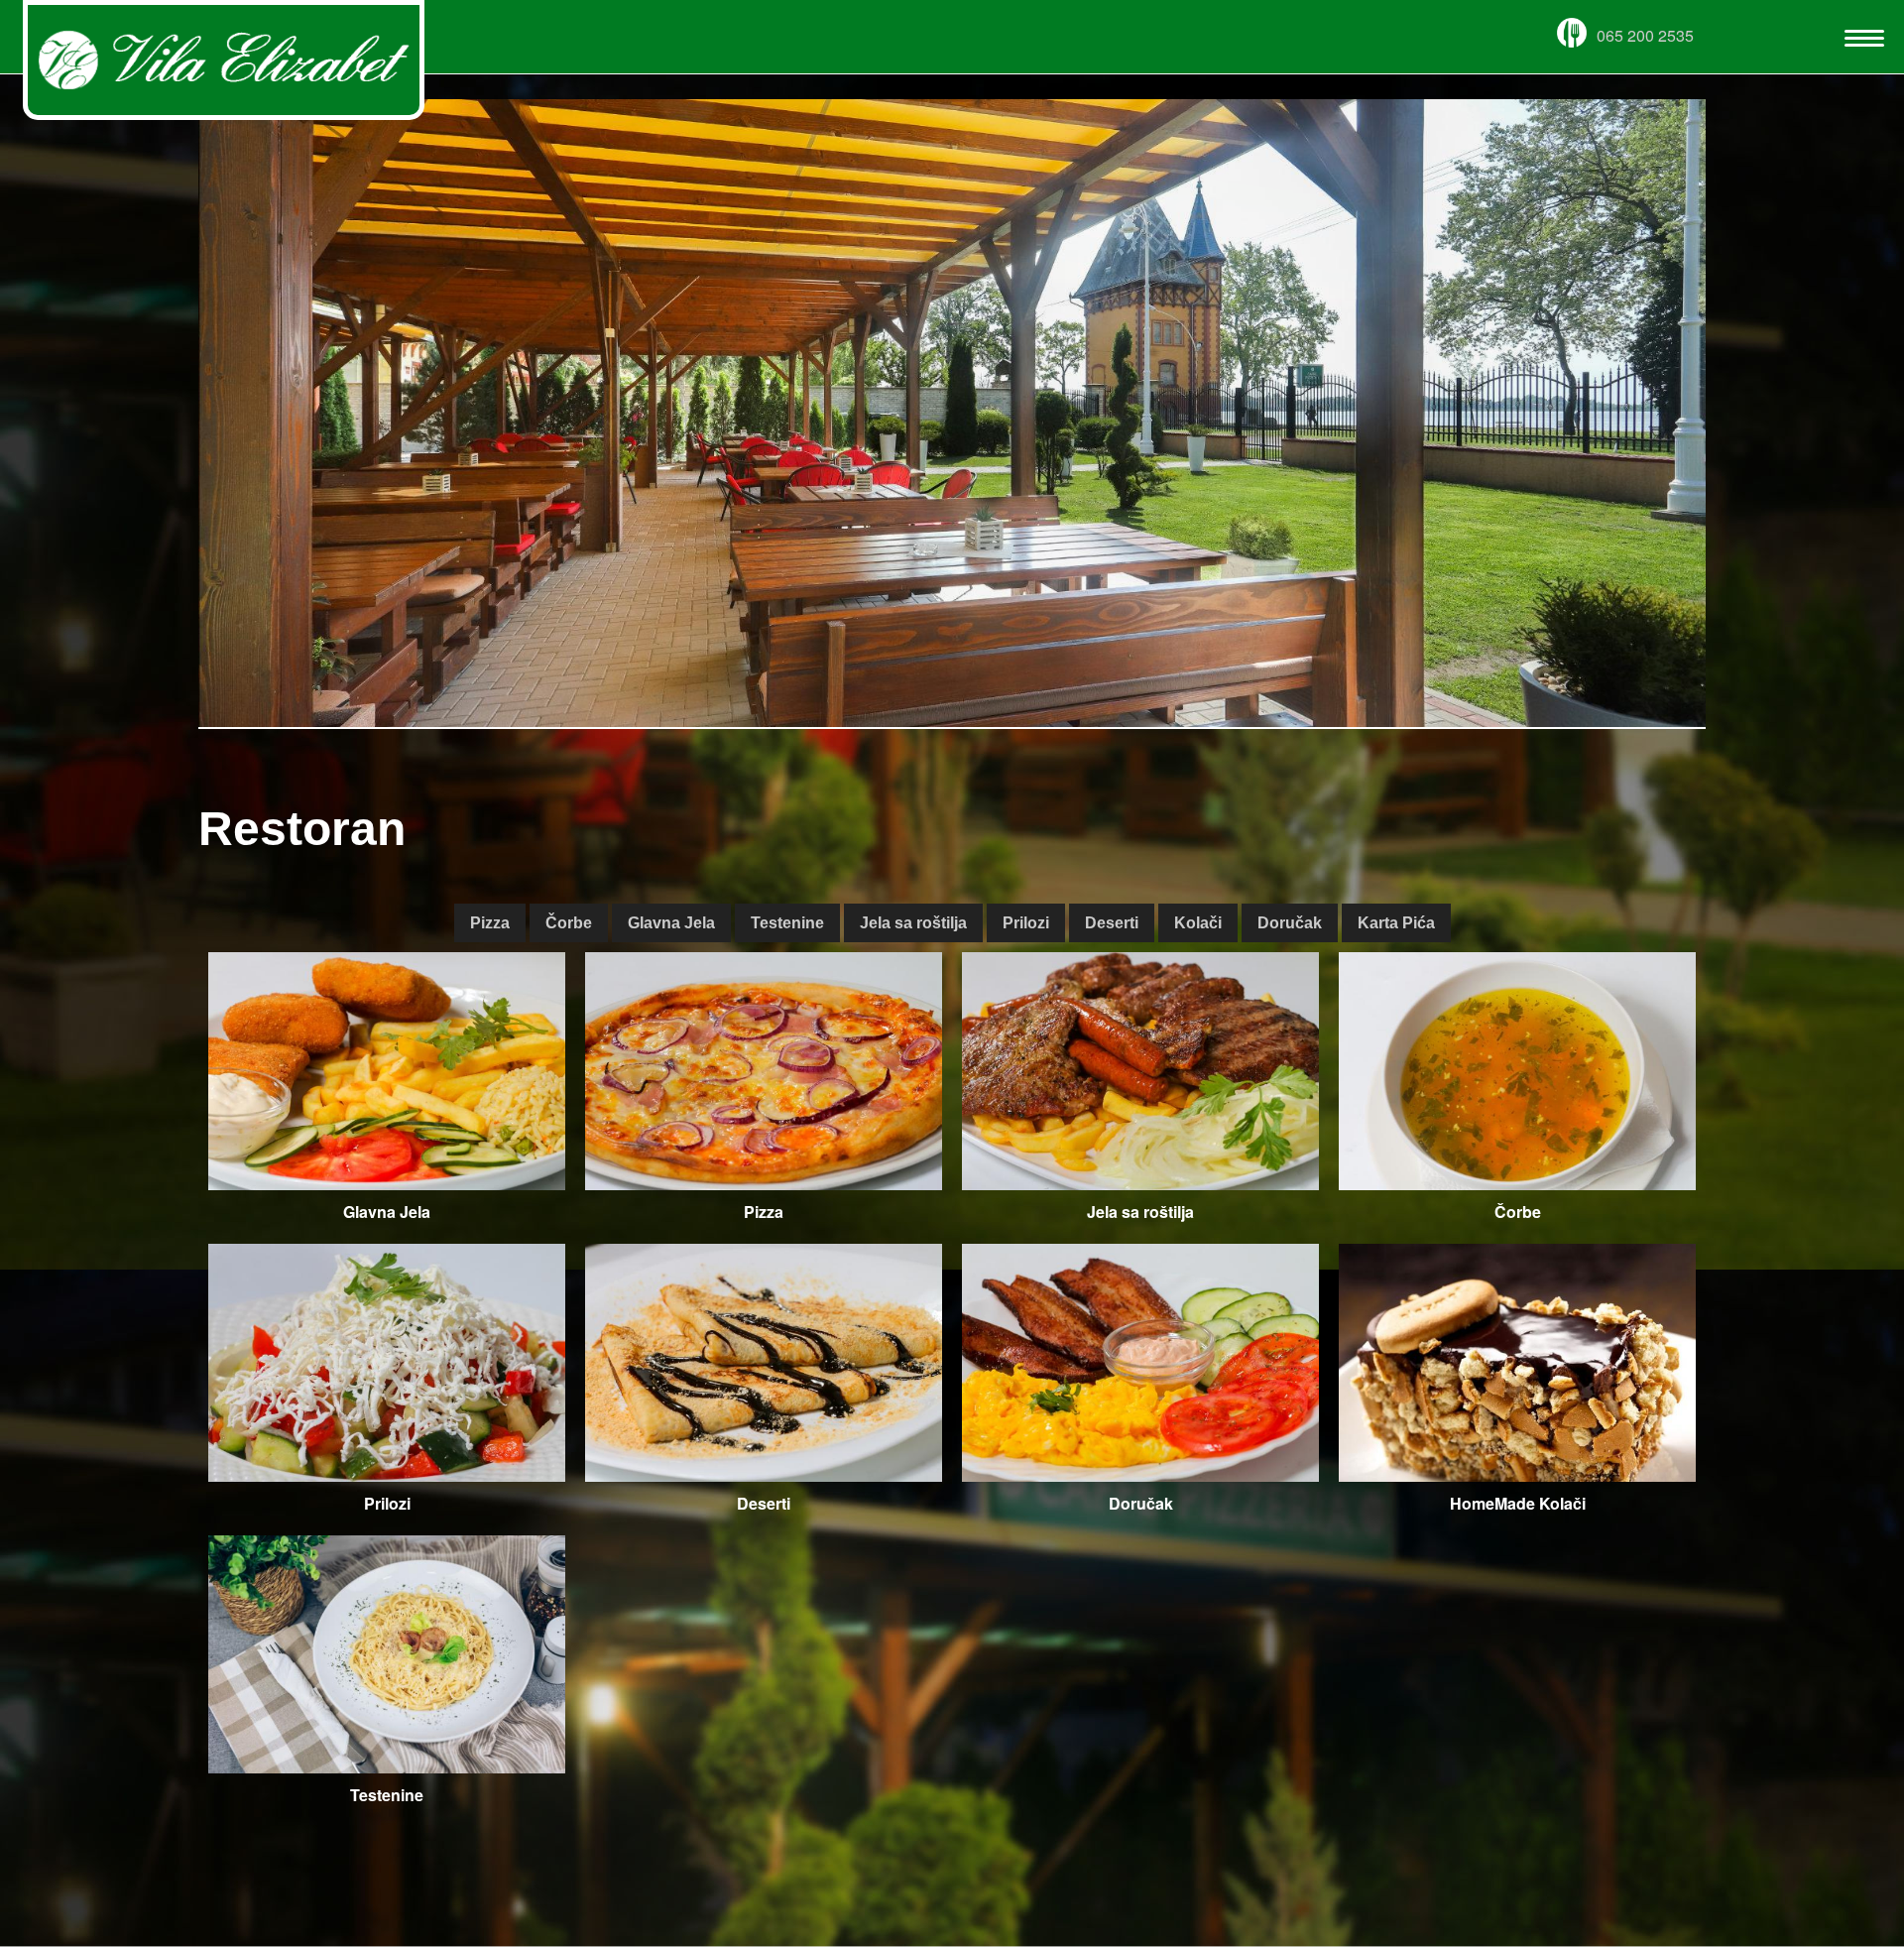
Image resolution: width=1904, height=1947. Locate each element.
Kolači (1198, 923)
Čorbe (569, 923)
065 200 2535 (1645, 35)
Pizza (490, 923)
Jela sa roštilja (913, 923)
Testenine (787, 923)
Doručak (1290, 923)
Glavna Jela (671, 923)
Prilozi (1026, 923)
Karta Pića (1396, 923)
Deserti (1112, 923)
